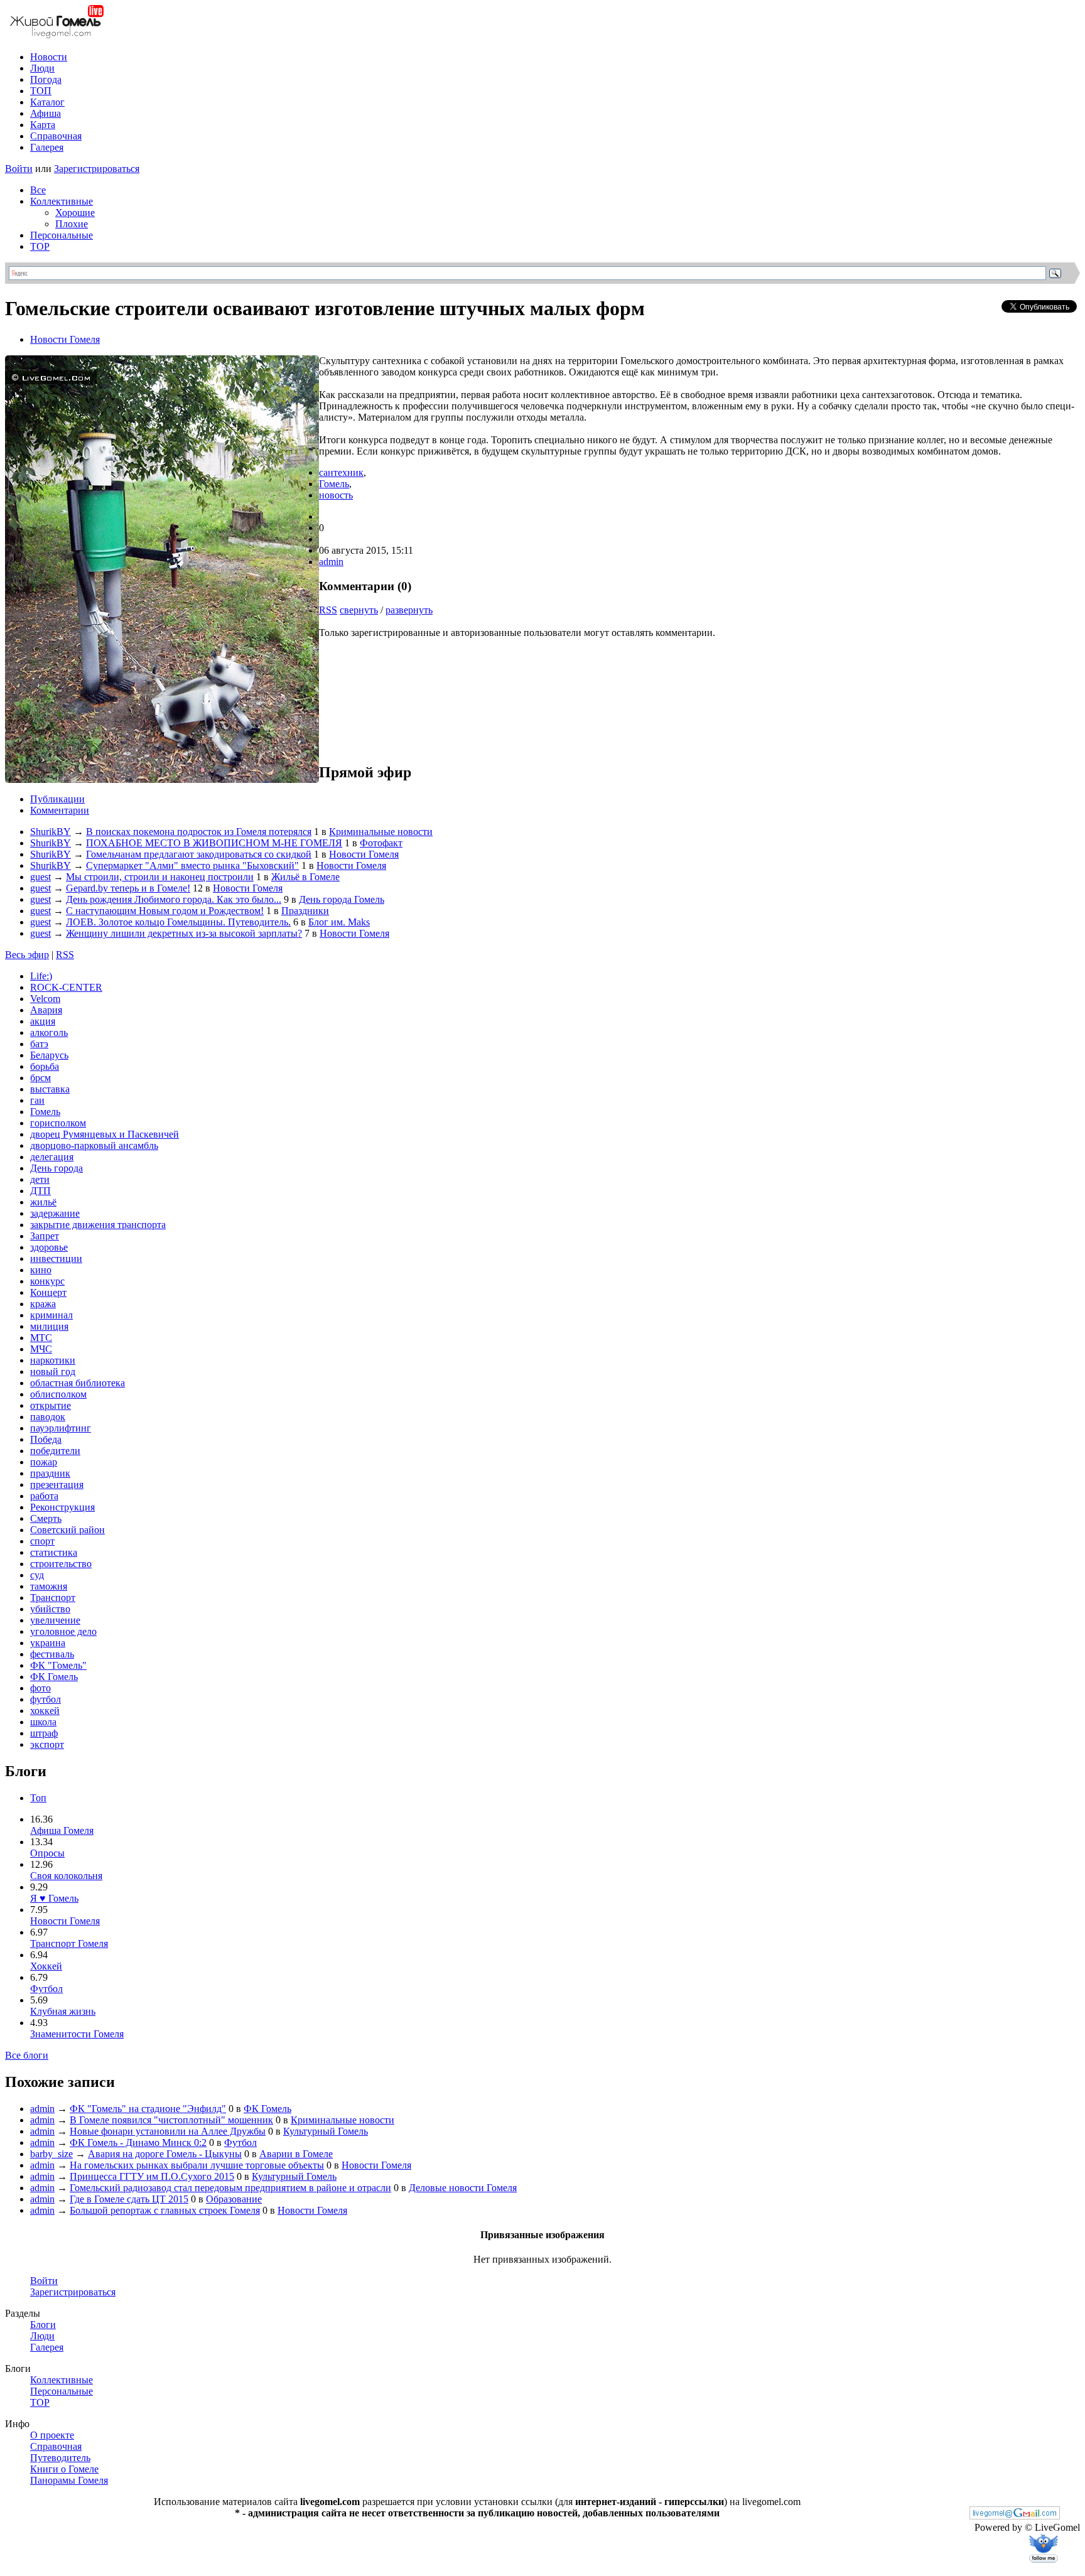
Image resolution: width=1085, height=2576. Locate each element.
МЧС (41, 1349)
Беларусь (49, 1055)
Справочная (56, 136)
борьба (45, 1066)
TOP (40, 246)
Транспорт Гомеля (69, 1943)
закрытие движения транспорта (98, 1225)
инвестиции (56, 1258)
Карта (43, 125)
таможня (49, 1586)
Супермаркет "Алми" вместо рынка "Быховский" (192, 865)
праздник (50, 1473)
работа (44, 1496)
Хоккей (46, 1966)
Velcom (45, 999)
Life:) (41, 976)
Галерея (47, 147)
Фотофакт (381, 843)
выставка (50, 1089)
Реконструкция (62, 1507)
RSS (328, 610)
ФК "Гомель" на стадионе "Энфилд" (148, 2109)
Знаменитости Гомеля (77, 2034)
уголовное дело (63, 1631)
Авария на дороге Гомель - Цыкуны (165, 2154)
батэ (39, 1044)
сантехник (341, 472)
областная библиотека (78, 1383)
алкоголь (49, 1032)
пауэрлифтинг (61, 1428)
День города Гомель (342, 899)
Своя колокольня (66, 1876)
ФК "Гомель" (58, 1665)
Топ (38, 1798)
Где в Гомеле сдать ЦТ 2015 (129, 2199)
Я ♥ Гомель (54, 1898)
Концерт (48, 1292)
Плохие (72, 224)
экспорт (47, 1744)
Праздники (305, 911)
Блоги (43, 2325)
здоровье (49, 1247)
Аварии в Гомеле (296, 2154)
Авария (46, 1010)
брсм (40, 1078)
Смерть (46, 1518)
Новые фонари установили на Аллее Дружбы (168, 2131)
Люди (42, 68)
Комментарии (60, 810)
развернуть (409, 610)
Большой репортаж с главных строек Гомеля (165, 2210)
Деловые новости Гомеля (463, 2188)
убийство (50, 1609)
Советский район (67, 1530)
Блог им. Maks (339, 922)
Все (38, 190)
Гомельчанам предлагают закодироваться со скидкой (199, 854)
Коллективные (62, 201)
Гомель (334, 484)
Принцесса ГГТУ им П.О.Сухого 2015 (152, 2176)
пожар (44, 1462)
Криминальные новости (381, 832)
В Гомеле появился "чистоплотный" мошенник (171, 2120)
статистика (54, 1552)
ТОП (41, 91)
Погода (46, 79)
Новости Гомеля (65, 339)
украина (48, 1643)
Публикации (57, 799)
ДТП (40, 1191)
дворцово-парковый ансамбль (94, 1145)
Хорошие (75, 213)
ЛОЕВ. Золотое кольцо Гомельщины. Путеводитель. (178, 922)
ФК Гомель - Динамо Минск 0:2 (138, 2142)
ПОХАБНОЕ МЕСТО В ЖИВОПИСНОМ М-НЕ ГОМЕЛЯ (214, 843)
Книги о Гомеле (64, 2469)
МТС (41, 1338)
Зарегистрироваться (97, 169)
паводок (48, 1417)
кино (41, 1270)
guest (40, 877)
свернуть (359, 610)
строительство (61, 1564)
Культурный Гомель (326, 2131)
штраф (44, 1733)
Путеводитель (60, 2458)
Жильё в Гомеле (305, 877)
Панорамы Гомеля (69, 2480)
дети (40, 1179)
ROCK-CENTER (66, 987)
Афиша (46, 113)
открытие (51, 1405)
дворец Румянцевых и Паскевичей (105, 1134)
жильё (43, 1202)
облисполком (58, 1394)
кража (43, 1304)
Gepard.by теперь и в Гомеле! (128, 888)
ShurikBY (51, 832)
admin (331, 562)
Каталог (47, 102)
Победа (46, 1439)
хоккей (45, 1711)
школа (43, 1722)
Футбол (46, 1989)
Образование (234, 2199)
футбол (46, 1699)
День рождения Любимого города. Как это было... (174, 899)
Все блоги (27, 2055)
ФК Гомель (54, 1677)
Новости (49, 57)
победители (55, 1451)
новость (336, 495)
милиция (49, 1326)
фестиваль (52, 1654)
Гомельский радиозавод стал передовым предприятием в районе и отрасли (230, 2188)
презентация (57, 1485)
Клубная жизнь (63, 2011)
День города (57, 1168)
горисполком (58, 1123)
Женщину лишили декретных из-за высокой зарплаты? (184, 933)
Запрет (45, 1236)
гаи (37, 1100)
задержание (55, 1213)
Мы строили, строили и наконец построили (160, 877)
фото (40, 1688)
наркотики (53, 1360)
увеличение (55, 1620)
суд (37, 1575)
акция (43, 1021)
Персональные (62, 235)
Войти (19, 169)
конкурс (47, 1281)
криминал (51, 1315)
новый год (53, 1372)
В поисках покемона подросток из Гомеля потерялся (199, 832)
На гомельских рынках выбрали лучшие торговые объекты (197, 2165)
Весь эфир (27, 955)
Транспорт (53, 1598)
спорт (42, 1541)
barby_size (51, 2154)
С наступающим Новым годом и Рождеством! (165, 911)
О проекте (52, 2435)
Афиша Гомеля (62, 1830)
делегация (52, 1157)
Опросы (47, 1853)
